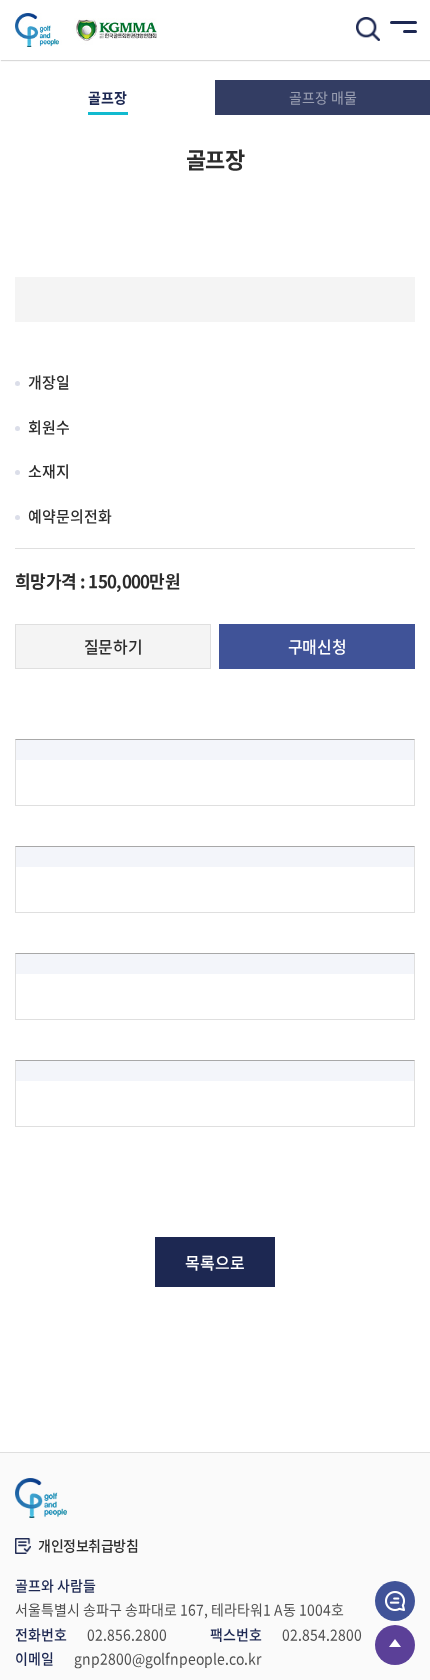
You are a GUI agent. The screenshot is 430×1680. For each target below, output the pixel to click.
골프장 (107, 97)
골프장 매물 (323, 97)
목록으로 (215, 1262)
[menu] (400, 30)
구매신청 (317, 646)
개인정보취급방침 (88, 1545)
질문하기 (113, 646)
